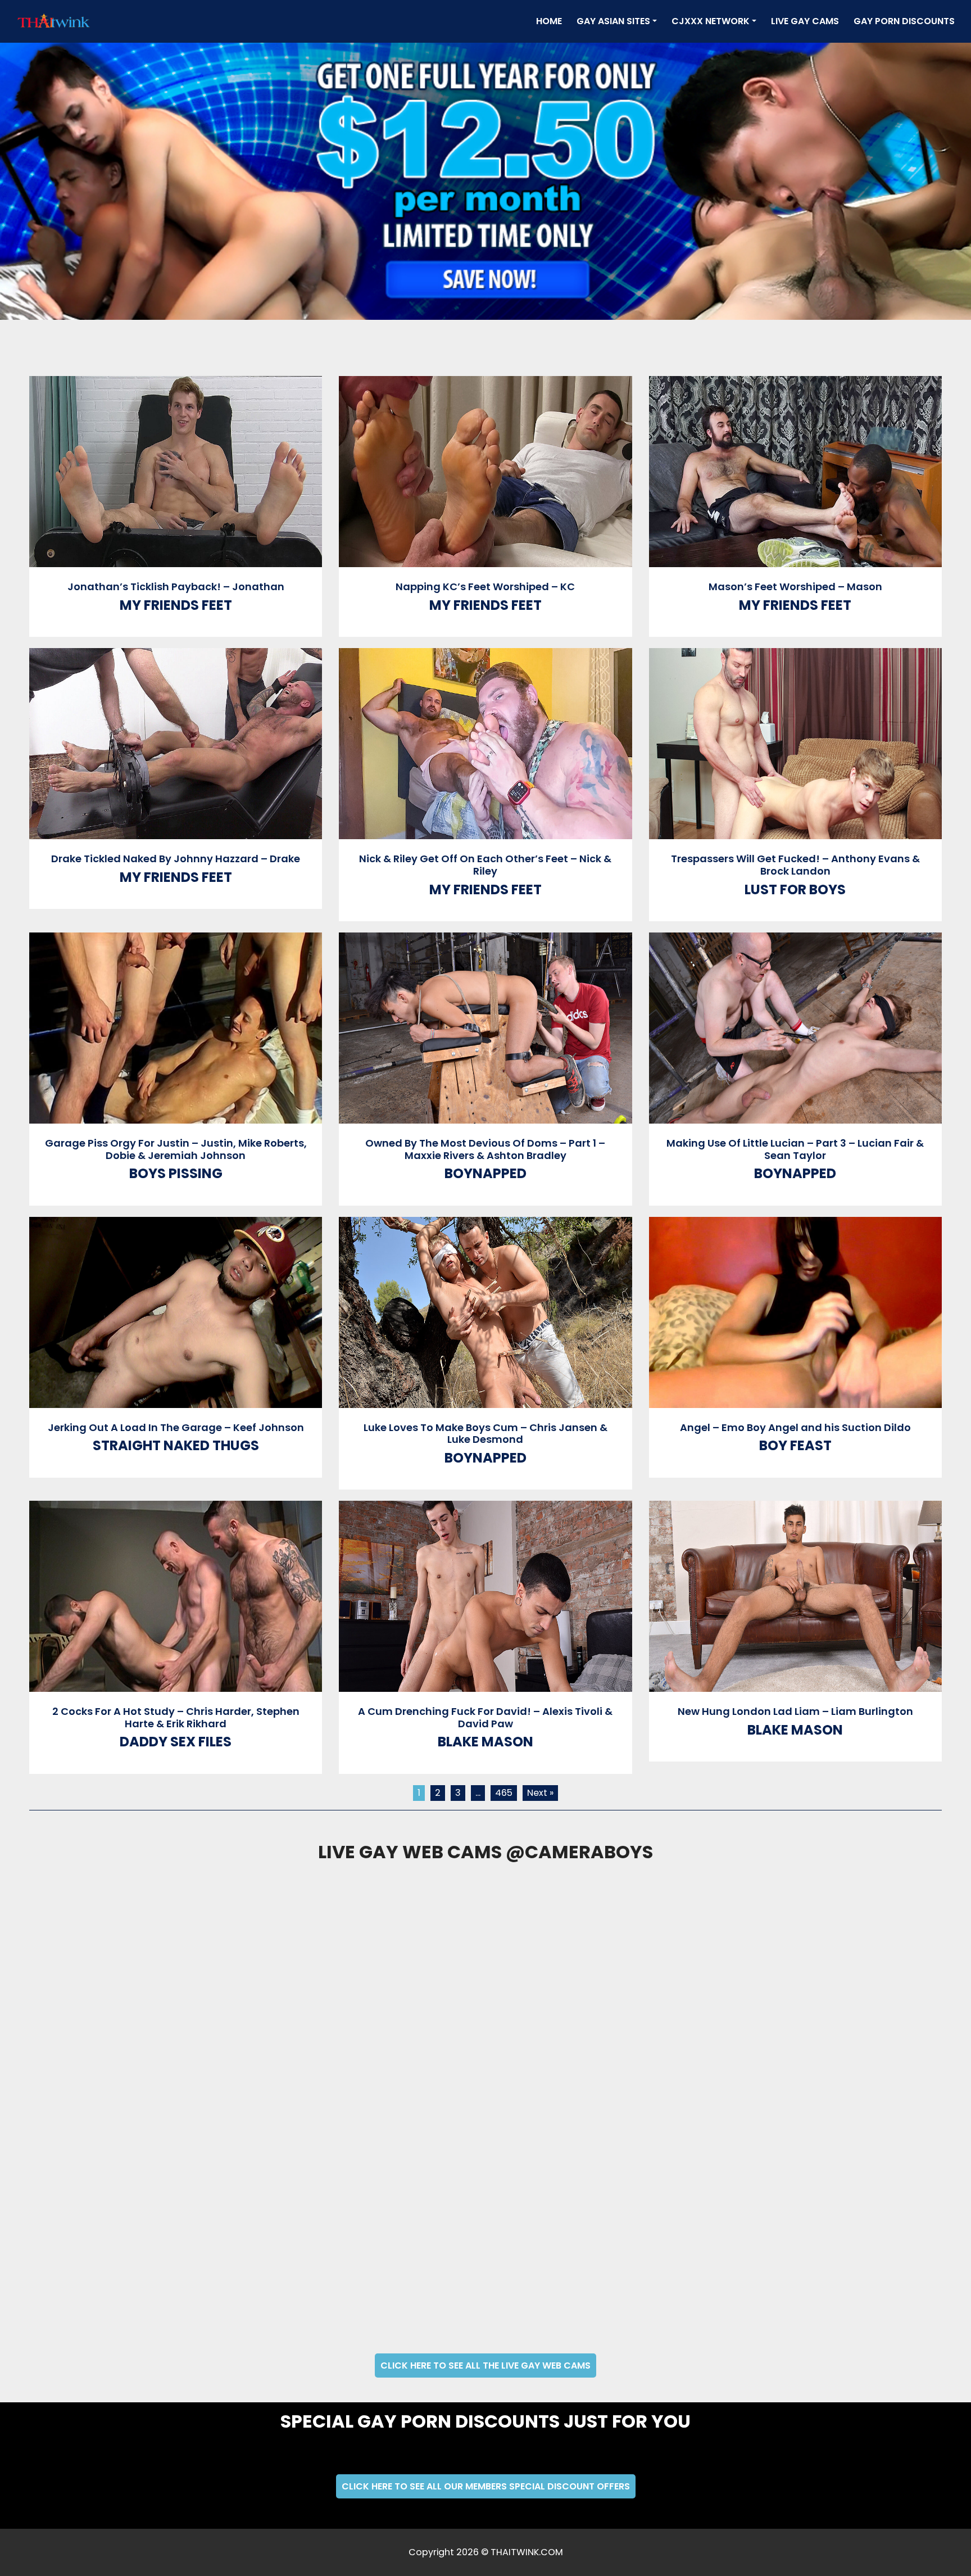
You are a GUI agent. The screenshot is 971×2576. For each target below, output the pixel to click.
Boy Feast (795, 1445)
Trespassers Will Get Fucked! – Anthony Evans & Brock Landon (795, 865)
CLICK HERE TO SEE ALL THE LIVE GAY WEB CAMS (485, 2366)
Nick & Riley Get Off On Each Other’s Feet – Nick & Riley (485, 865)
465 (504, 1793)
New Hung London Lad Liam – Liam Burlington (795, 1711)
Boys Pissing (176, 1173)
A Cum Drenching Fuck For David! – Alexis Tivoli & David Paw (485, 1717)
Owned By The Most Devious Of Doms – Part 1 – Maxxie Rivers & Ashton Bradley (485, 1149)
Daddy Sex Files (176, 1742)
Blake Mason (485, 1742)
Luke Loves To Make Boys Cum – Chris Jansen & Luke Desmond (485, 1434)
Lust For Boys (795, 889)
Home (551, 21)
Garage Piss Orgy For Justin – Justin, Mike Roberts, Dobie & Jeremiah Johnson (176, 1149)
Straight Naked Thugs (176, 1445)
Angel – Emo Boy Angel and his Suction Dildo (795, 1427)
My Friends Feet (176, 605)
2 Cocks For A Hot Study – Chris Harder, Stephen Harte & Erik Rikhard (176, 1717)
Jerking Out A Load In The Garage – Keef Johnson (176, 1427)
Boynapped (485, 1173)
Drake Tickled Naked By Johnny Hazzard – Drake (176, 859)
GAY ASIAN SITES (613, 21)
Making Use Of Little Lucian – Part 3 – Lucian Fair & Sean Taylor (795, 1149)
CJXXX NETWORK (711, 21)
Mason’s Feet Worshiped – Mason (795, 587)
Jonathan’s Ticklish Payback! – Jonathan (176, 587)
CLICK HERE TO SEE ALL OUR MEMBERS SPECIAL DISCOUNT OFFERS (486, 2486)
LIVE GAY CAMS (805, 21)
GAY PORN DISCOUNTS (904, 21)
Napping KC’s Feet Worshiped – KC (485, 587)
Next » (540, 1793)
